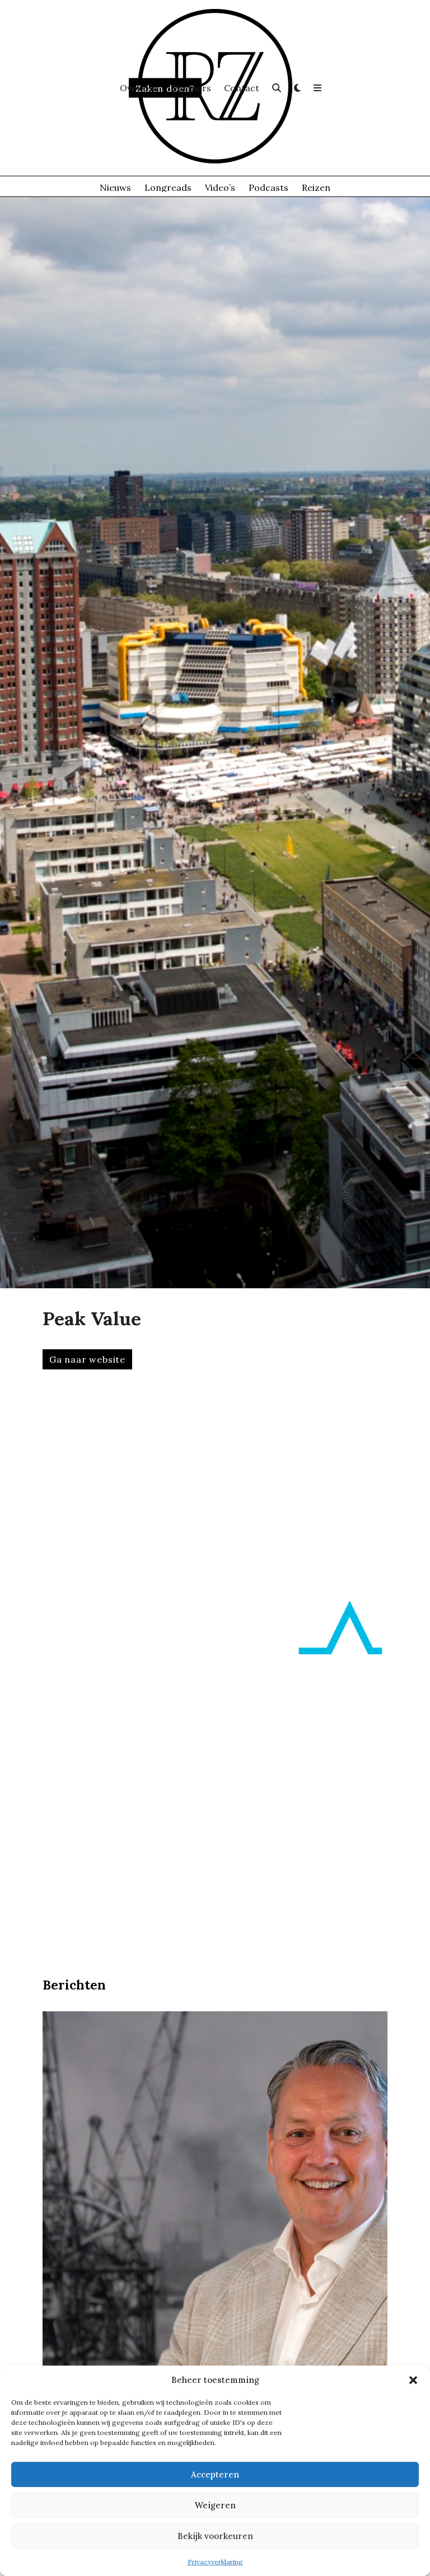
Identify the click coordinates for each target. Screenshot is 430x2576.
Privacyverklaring (215, 2562)
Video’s (220, 187)
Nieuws (115, 187)
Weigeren (215, 2505)
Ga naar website (87, 1359)
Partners (192, 88)
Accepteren (215, 2474)
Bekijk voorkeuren (215, 2536)
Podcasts (268, 187)
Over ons (139, 88)
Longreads (168, 187)
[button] (413, 2380)
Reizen (316, 187)
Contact (242, 88)
